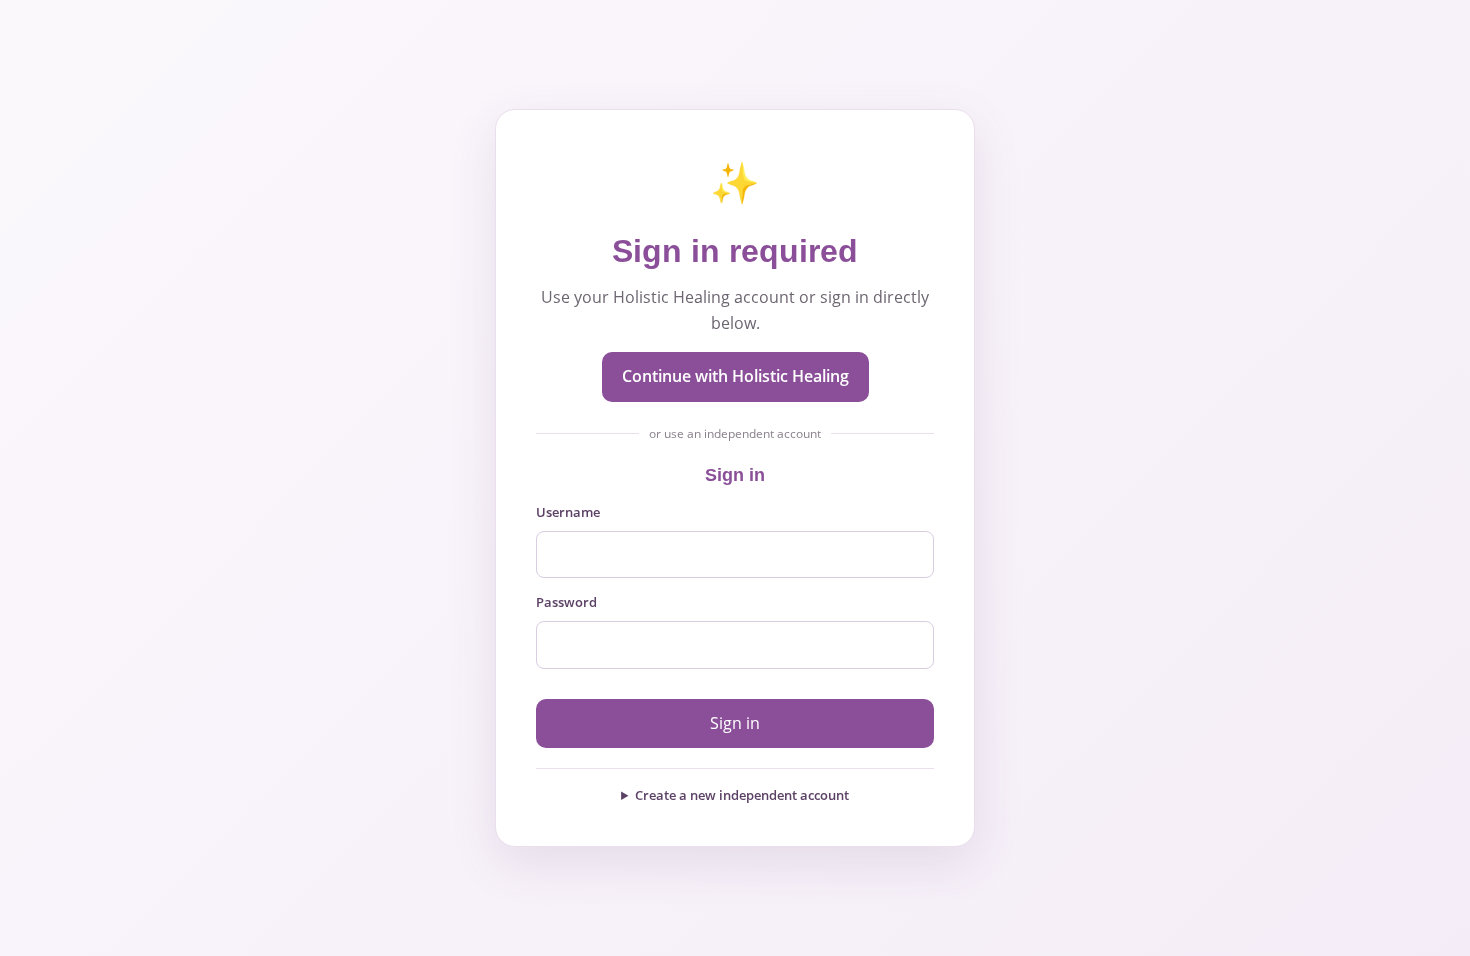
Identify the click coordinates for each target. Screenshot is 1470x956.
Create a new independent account (742, 795)
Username (568, 512)
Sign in (735, 723)
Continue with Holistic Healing (735, 376)
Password (566, 602)
